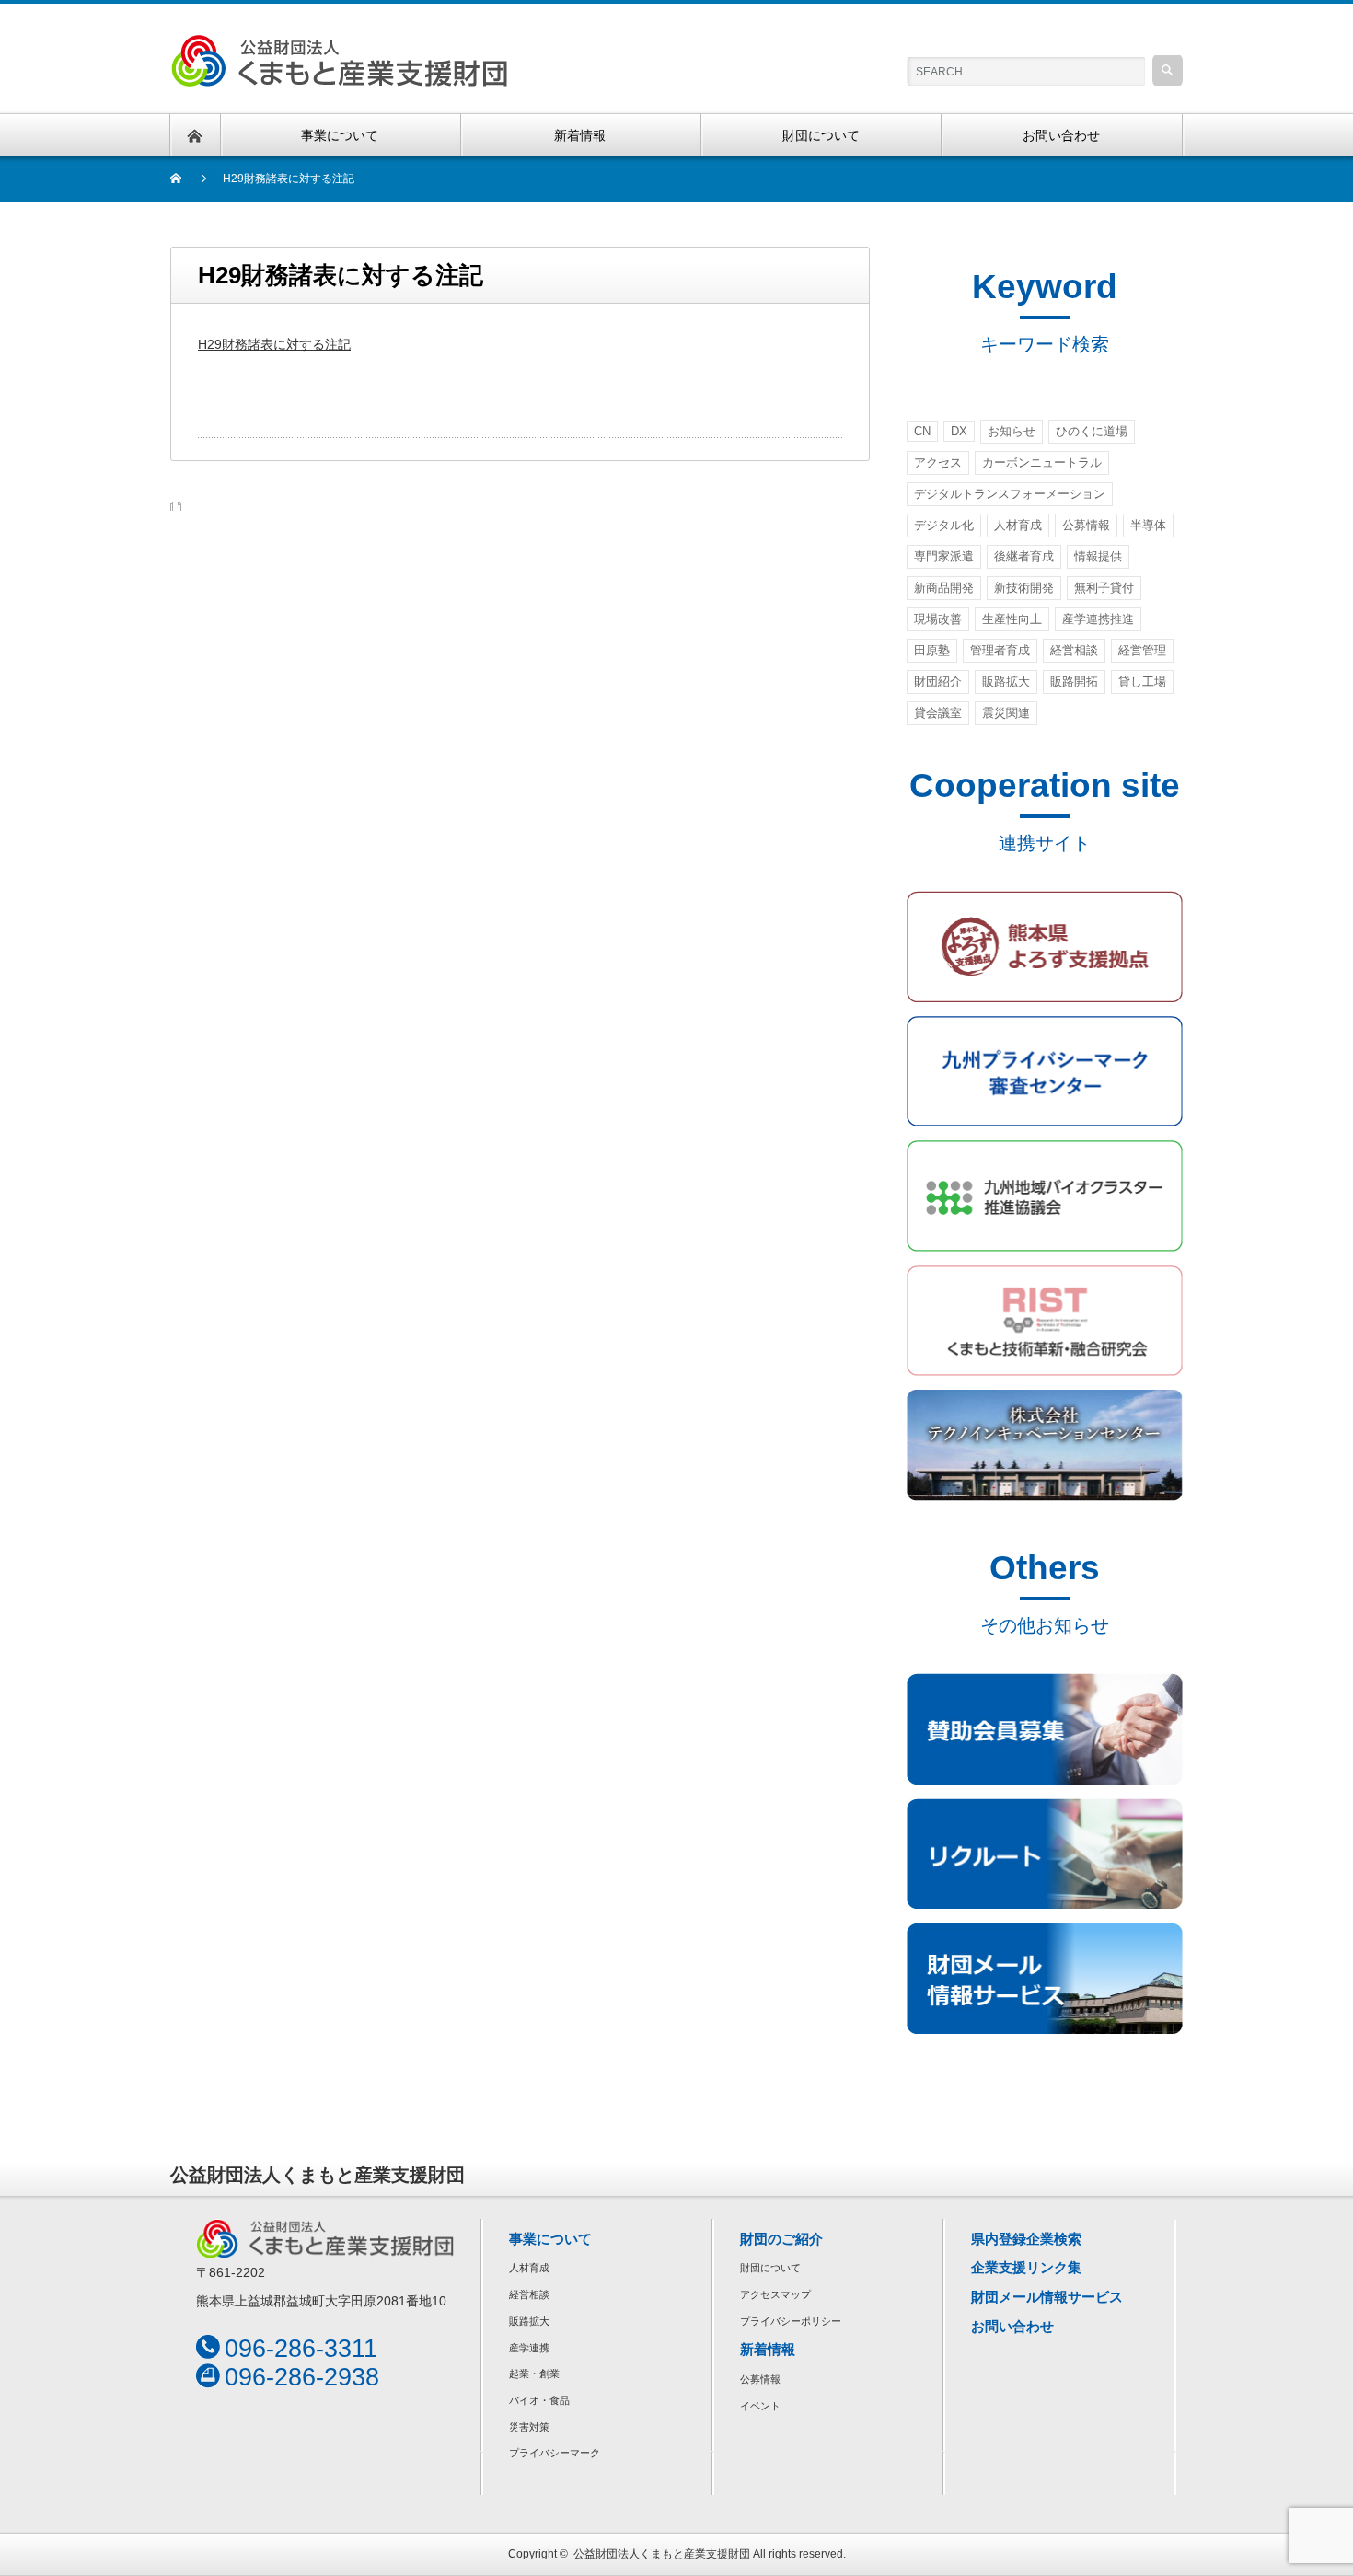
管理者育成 (1000, 650)
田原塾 (932, 650)
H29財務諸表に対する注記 (274, 344)
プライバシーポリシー (791, 2321)
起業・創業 (534, 2374)
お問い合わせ (1012, 2326)
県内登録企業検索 (1026, 2239)
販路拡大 (1006, 682)
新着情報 (768, 2349)
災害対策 (529, 2427)
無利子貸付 (1104, 588)
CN (922, 431)
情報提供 (1098, 556)
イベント (760, 2406)
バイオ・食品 (539, 2400)
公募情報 (1086, 525)
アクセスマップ (775, 2294)
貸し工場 (1142, 682)
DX (959, 431)
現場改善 (938, 619)
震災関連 (1006, 713)
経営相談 (1074, 650)
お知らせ (1012, 431)
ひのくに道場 (1092, 431)
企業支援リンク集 (1026, 2267)
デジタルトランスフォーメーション (1010, 494)
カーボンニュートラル (1042, 462)
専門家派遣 (944, 556)
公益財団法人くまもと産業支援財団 (662, 2554)
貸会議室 (938, 713)
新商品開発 (944, 588)
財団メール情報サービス (1047, 2297)
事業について (550, 2239)
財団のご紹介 (781, 2239)
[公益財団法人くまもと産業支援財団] (339, 45)
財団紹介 (938, 682)
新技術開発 (1024, 588)
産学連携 (529, 2348)
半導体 (1148, 525)
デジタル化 (944, 525)
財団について (770, 2268)
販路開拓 (1074, 682)
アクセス (938, 462)
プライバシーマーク (555, 2453)
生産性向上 (1012, 619)
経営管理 (1142, 650)
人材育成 (1018, 525)
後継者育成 (1024, 556)
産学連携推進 (1098, 619)
